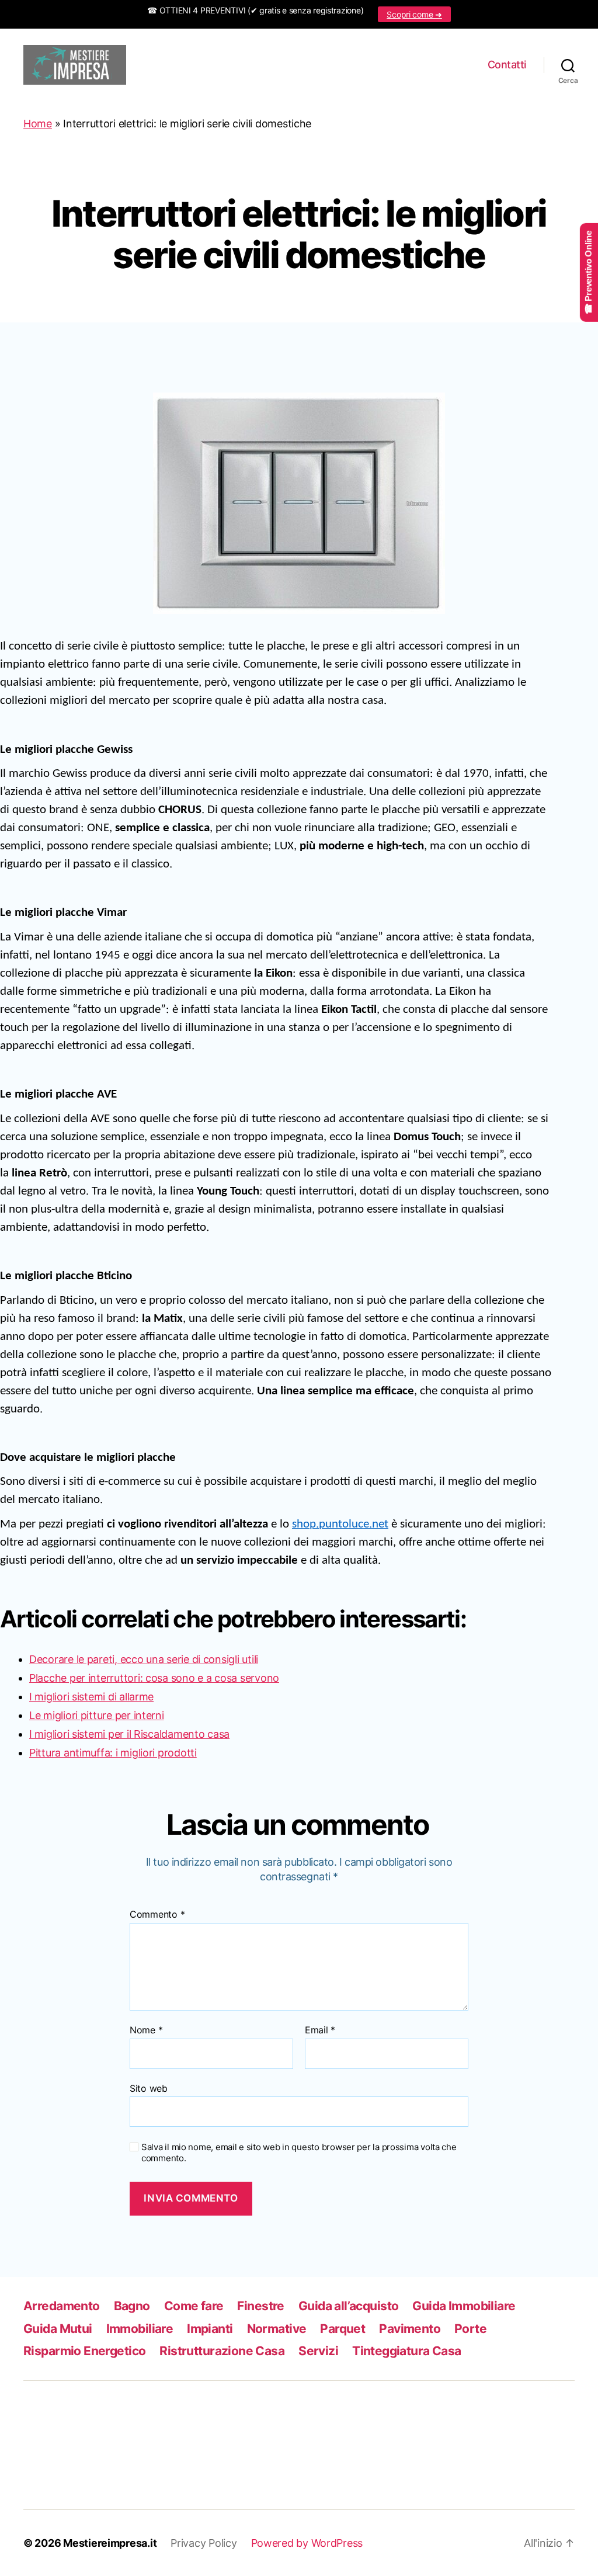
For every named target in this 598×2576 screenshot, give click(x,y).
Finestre (260, 2306)
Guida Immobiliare (464, 2306)
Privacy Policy (204, 2543)
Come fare (194, 2306)
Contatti (507, 65)
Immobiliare (140, 2329)
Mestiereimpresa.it (110, 2543)
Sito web (149, 2088)
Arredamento (62, 2306)
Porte (470, 2329)
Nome (146, 2030)
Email (320, 2030)
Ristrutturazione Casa (222, 2351)
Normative (277, 2329)
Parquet (343, 2329)
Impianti (210, 2329)
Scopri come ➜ (414, 14)
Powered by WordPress (307, 2543)
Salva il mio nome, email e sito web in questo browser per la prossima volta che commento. (299, 2153)
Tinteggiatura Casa (407, 2351)
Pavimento (410, 2329)
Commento (157, 1915)
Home (38, 124)
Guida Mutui (58, 2329)
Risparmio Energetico (84, 2351)
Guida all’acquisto (349, 2306)
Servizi (318, 2351)
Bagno (132, 2306)
